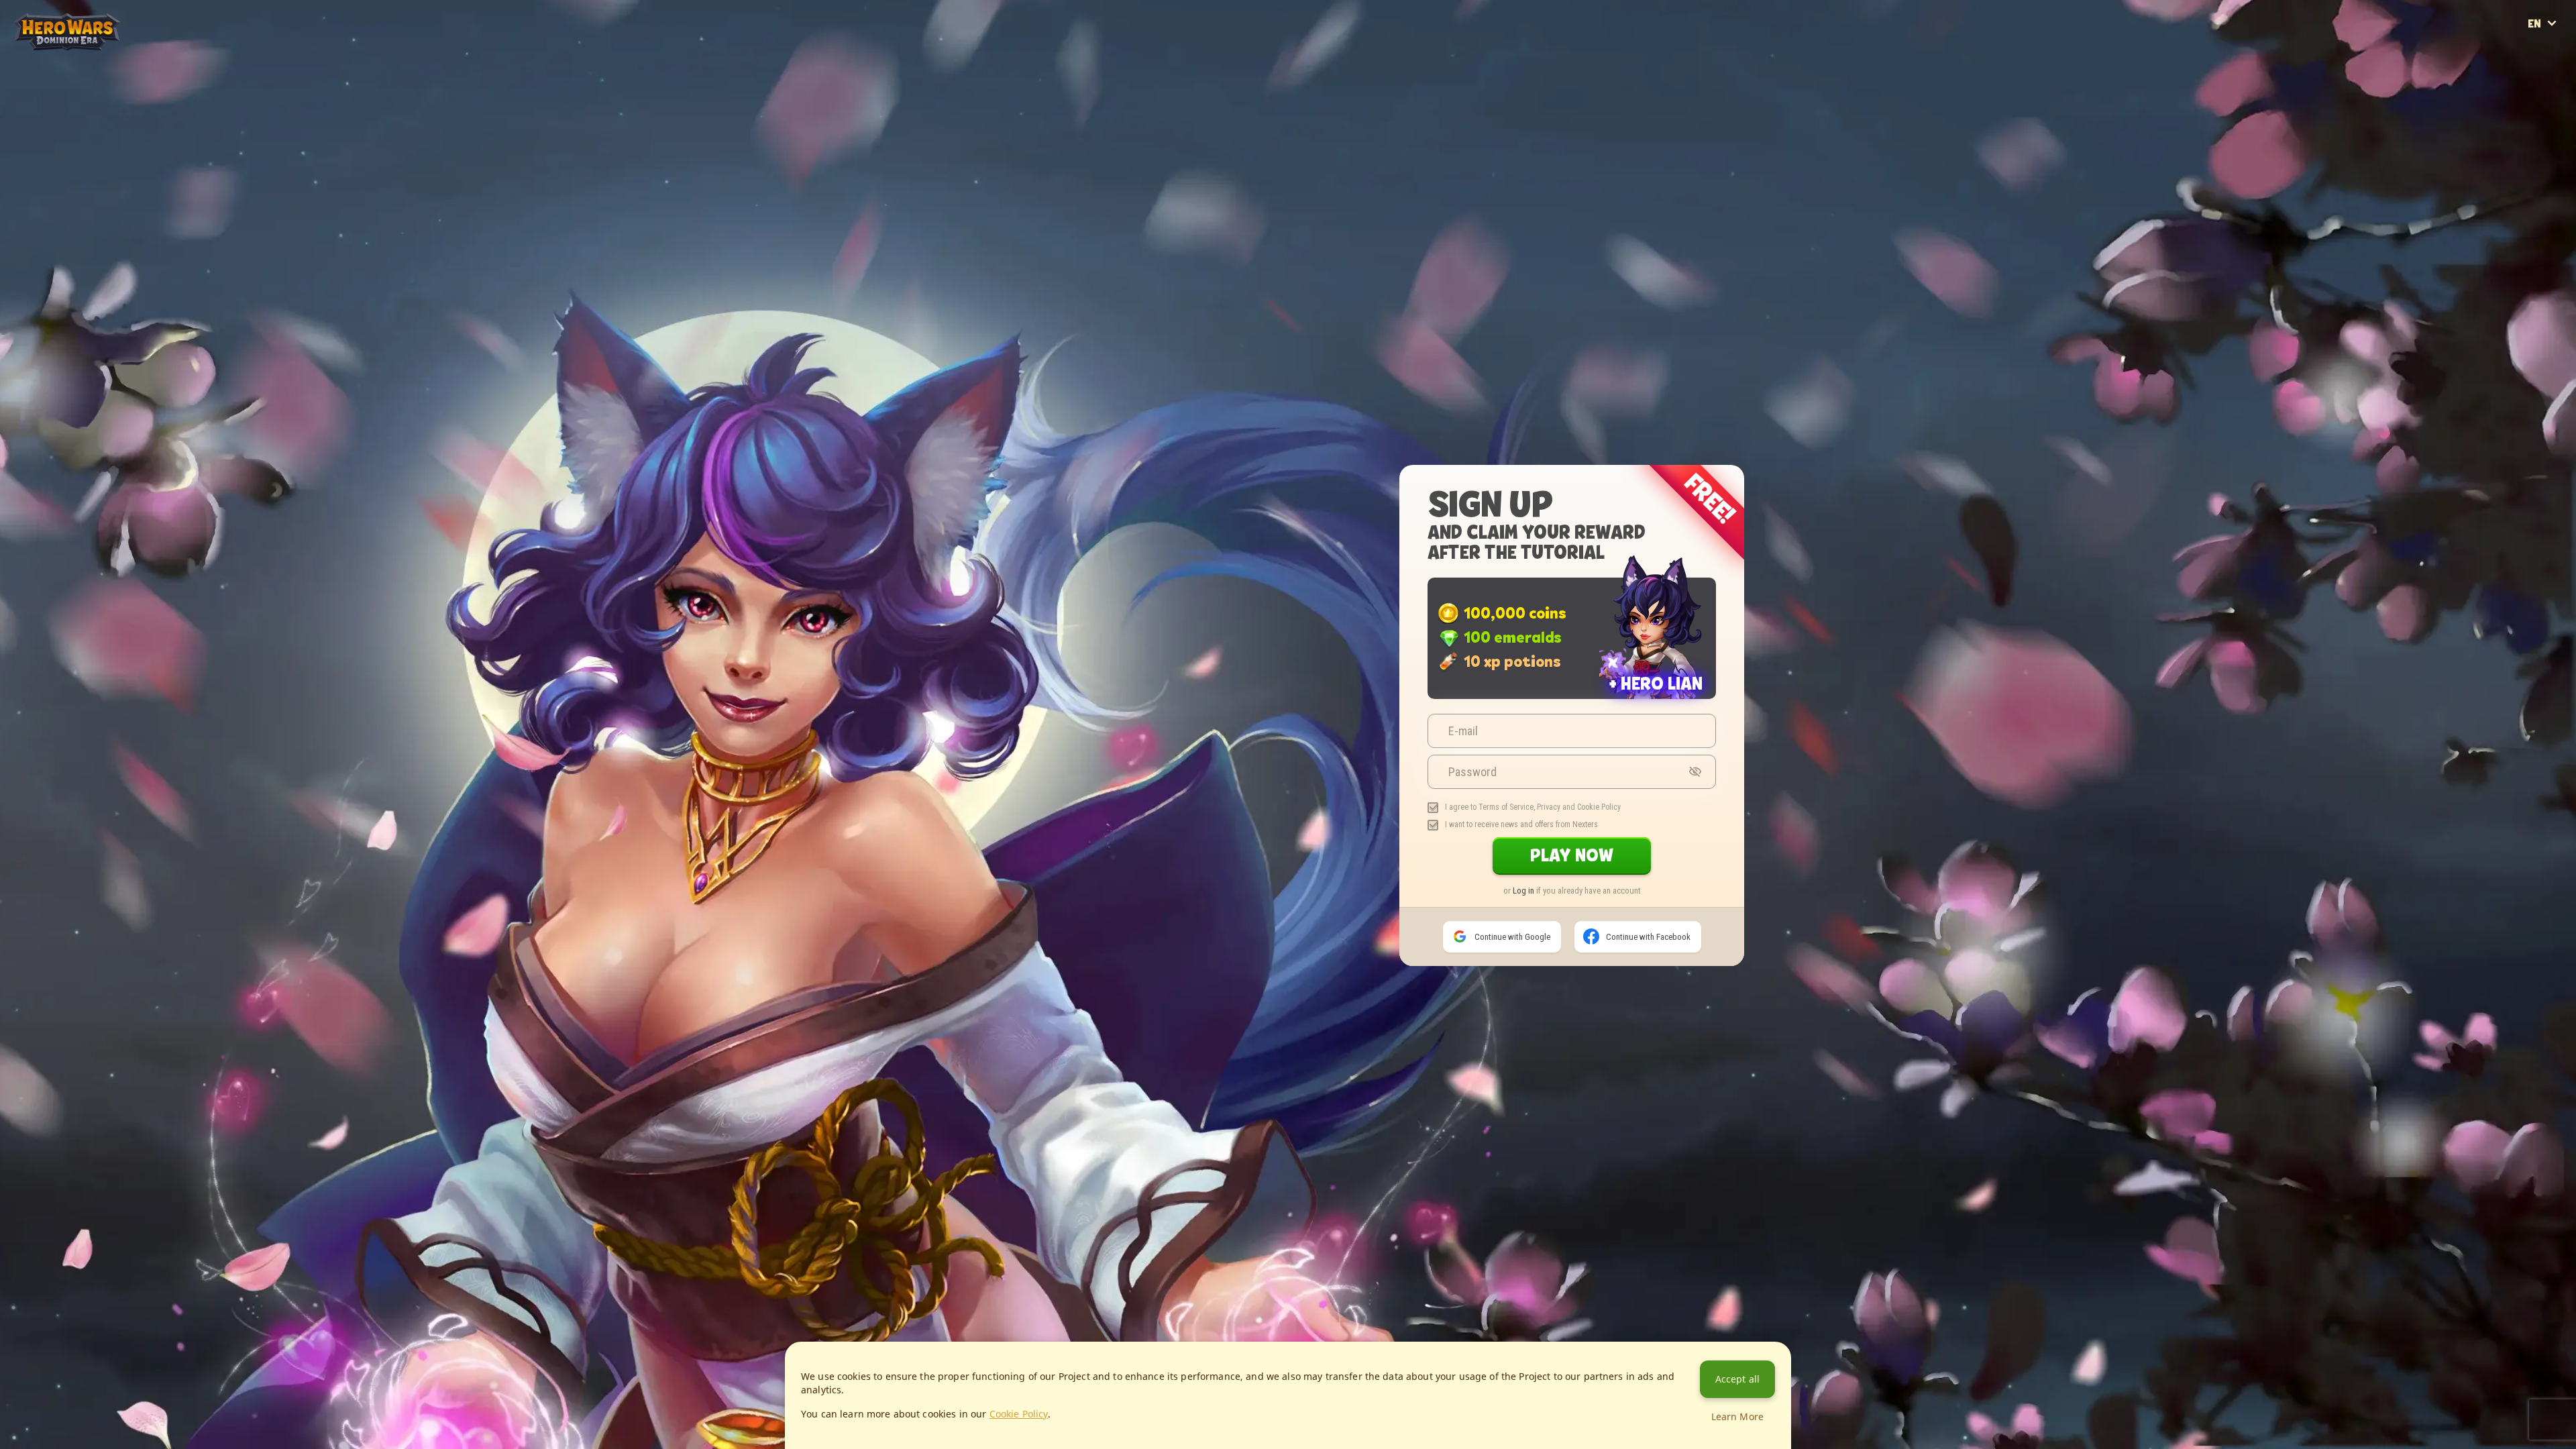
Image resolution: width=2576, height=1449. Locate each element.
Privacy (1549, 807)
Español (2555, 40)
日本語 (2555, 56)
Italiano (2555, 51)
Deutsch (2555, 35)
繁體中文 (2555, 83)
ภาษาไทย (2555, 78)
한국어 (2555, 62)
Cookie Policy (1599, 807)
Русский (2555, 72)
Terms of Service (1506, 807)
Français (2555, 46)
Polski (2555, 67)
